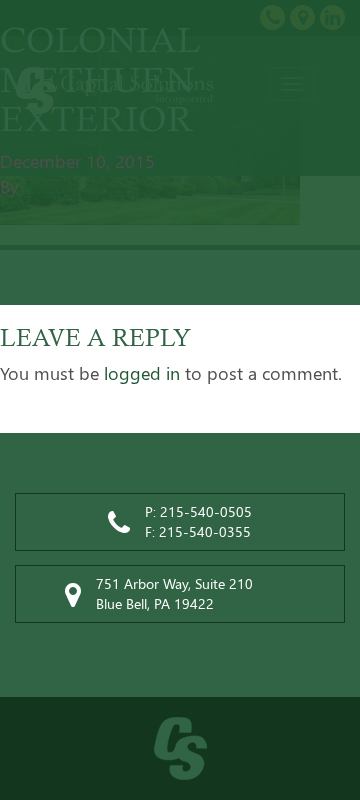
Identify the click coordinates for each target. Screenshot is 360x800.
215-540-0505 (206, 511)
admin (49, 186)
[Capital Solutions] (180, 748)
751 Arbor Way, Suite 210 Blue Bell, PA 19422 (174, 593)
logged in (142, 373)
